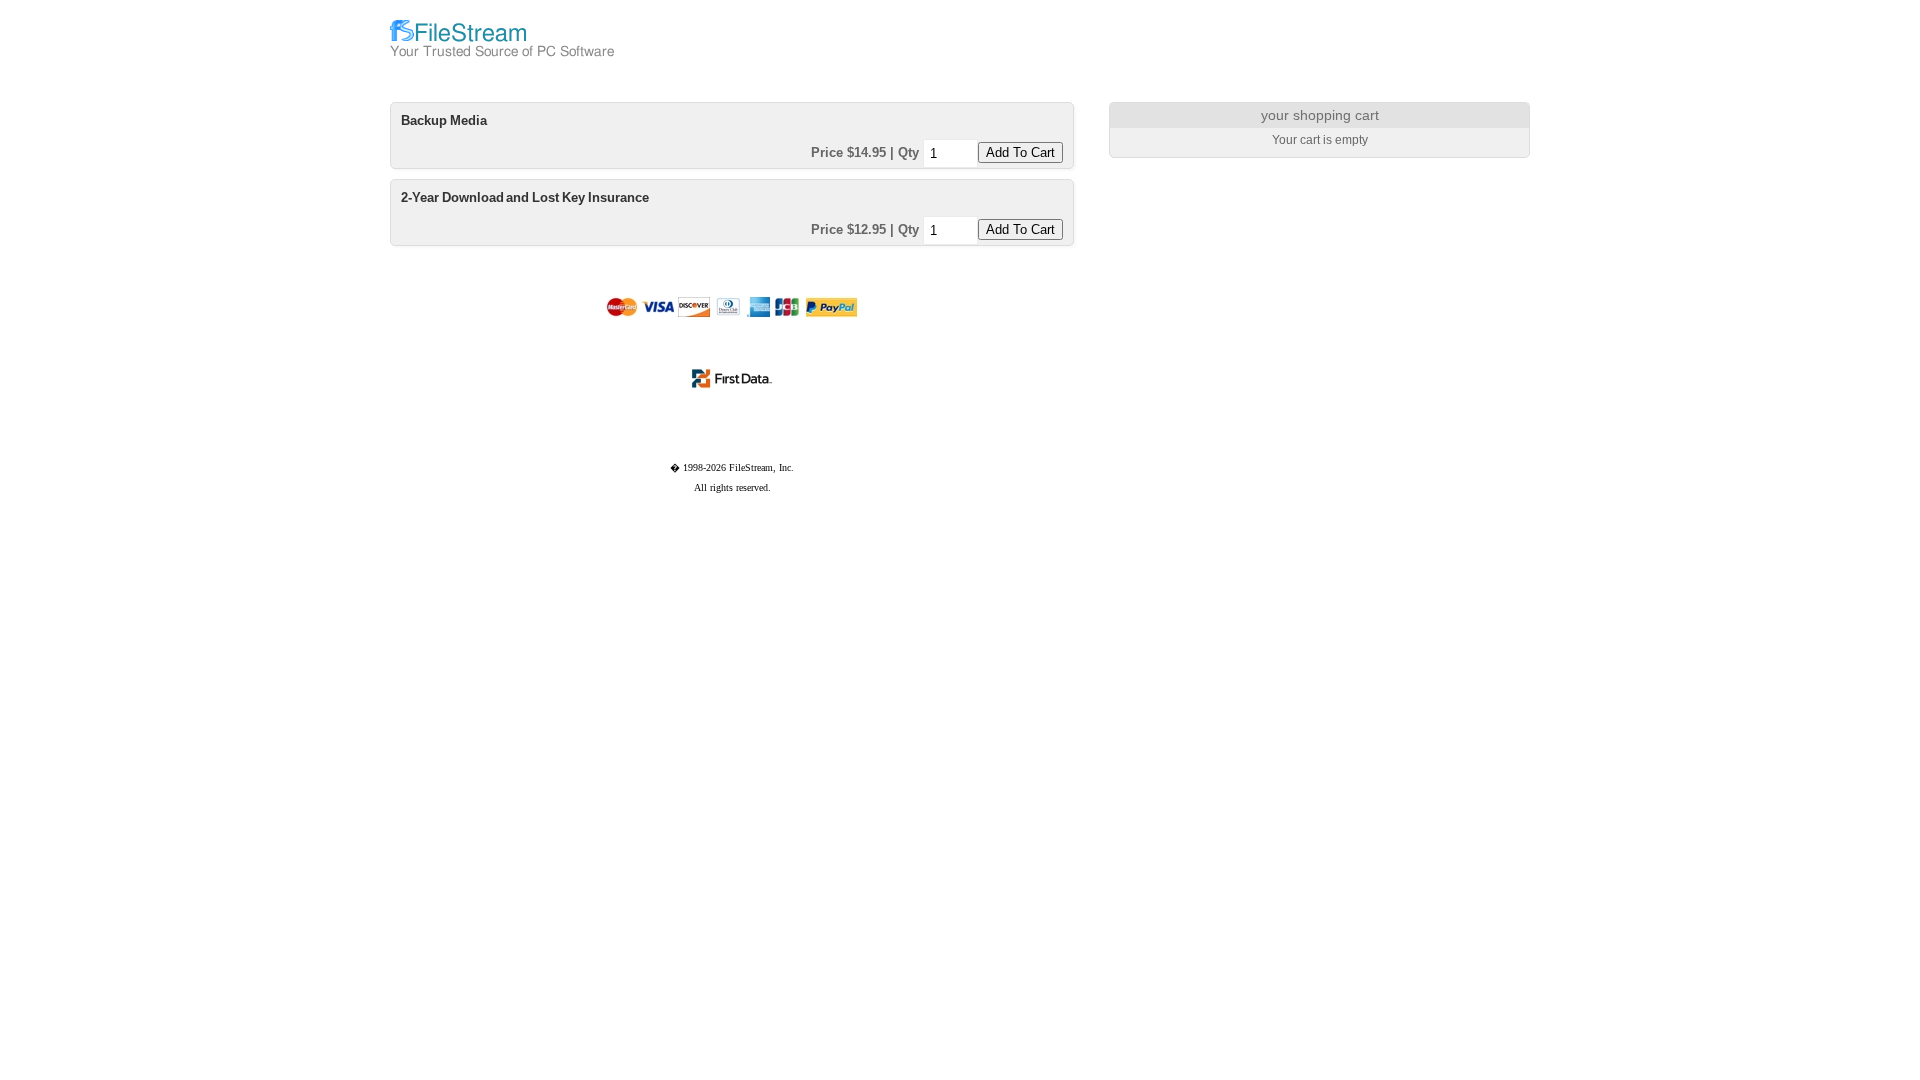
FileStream (470, 34)
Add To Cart (1020, 152)
